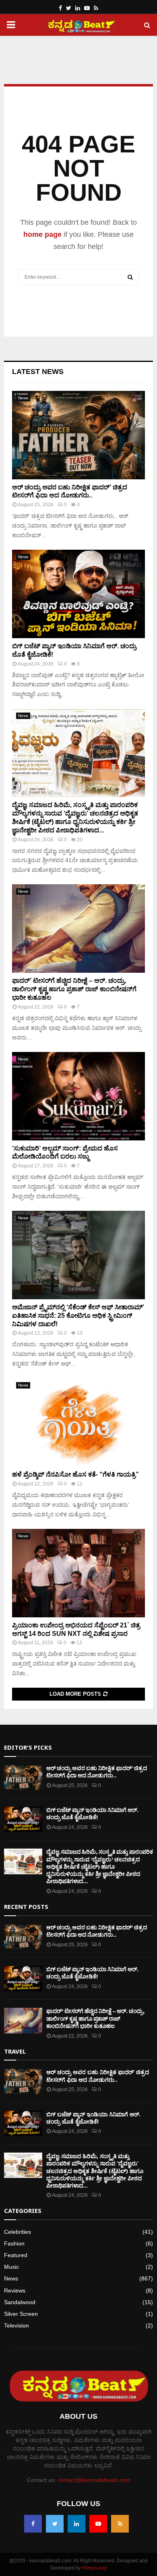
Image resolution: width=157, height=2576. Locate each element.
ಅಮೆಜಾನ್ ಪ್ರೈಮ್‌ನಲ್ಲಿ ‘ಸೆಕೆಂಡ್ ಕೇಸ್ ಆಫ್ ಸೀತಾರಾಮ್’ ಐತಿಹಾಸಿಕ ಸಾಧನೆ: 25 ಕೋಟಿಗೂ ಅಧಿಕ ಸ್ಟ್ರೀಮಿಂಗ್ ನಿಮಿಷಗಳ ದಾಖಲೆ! (78, 1316)
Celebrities (18, 2232)
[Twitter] (55, 2524)
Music (11, 2267)
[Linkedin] (76, 2524)
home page (42, 234)
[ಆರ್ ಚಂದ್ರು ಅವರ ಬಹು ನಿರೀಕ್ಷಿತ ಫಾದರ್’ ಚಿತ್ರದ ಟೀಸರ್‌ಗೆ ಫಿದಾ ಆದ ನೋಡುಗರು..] (78, 435)
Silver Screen (21, 2314)
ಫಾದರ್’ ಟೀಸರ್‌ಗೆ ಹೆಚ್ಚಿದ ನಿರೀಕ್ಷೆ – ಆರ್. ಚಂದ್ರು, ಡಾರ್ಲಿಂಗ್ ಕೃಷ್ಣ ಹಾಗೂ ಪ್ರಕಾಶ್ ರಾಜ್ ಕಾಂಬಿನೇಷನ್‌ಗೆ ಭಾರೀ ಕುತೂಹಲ (74, 989)
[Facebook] (33, 2524)
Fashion (14, 2243)
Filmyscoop (95, 2568)
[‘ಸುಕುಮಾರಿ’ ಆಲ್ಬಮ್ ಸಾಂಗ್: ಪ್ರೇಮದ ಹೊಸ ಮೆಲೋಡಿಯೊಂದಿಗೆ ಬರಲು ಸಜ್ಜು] (78, 1096)
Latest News (38, 372)
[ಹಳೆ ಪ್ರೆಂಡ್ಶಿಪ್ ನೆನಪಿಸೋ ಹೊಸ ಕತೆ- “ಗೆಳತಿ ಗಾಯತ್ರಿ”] (78, 1422)
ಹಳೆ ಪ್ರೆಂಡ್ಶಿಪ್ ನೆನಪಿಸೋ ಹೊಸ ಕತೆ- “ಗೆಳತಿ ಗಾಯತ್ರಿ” (75, 1474)
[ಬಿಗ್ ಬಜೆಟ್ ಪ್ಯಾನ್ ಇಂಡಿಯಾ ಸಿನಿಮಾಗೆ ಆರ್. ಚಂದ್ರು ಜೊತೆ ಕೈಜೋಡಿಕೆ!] (78, 594)
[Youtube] (98, 2524)
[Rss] (120, 2524)
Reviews (15, 2290)
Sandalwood (20, 2302)
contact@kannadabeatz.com (94, 2480)
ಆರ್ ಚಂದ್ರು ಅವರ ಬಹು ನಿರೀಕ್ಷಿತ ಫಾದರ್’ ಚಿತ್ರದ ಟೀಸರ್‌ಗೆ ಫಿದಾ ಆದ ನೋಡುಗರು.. (97, 1772)
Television (17, 2325)
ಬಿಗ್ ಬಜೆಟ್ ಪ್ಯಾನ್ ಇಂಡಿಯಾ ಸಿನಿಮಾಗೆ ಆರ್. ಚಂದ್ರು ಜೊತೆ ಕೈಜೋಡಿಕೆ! (92, 1814)
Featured (16, 2255)
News (23, 398)
